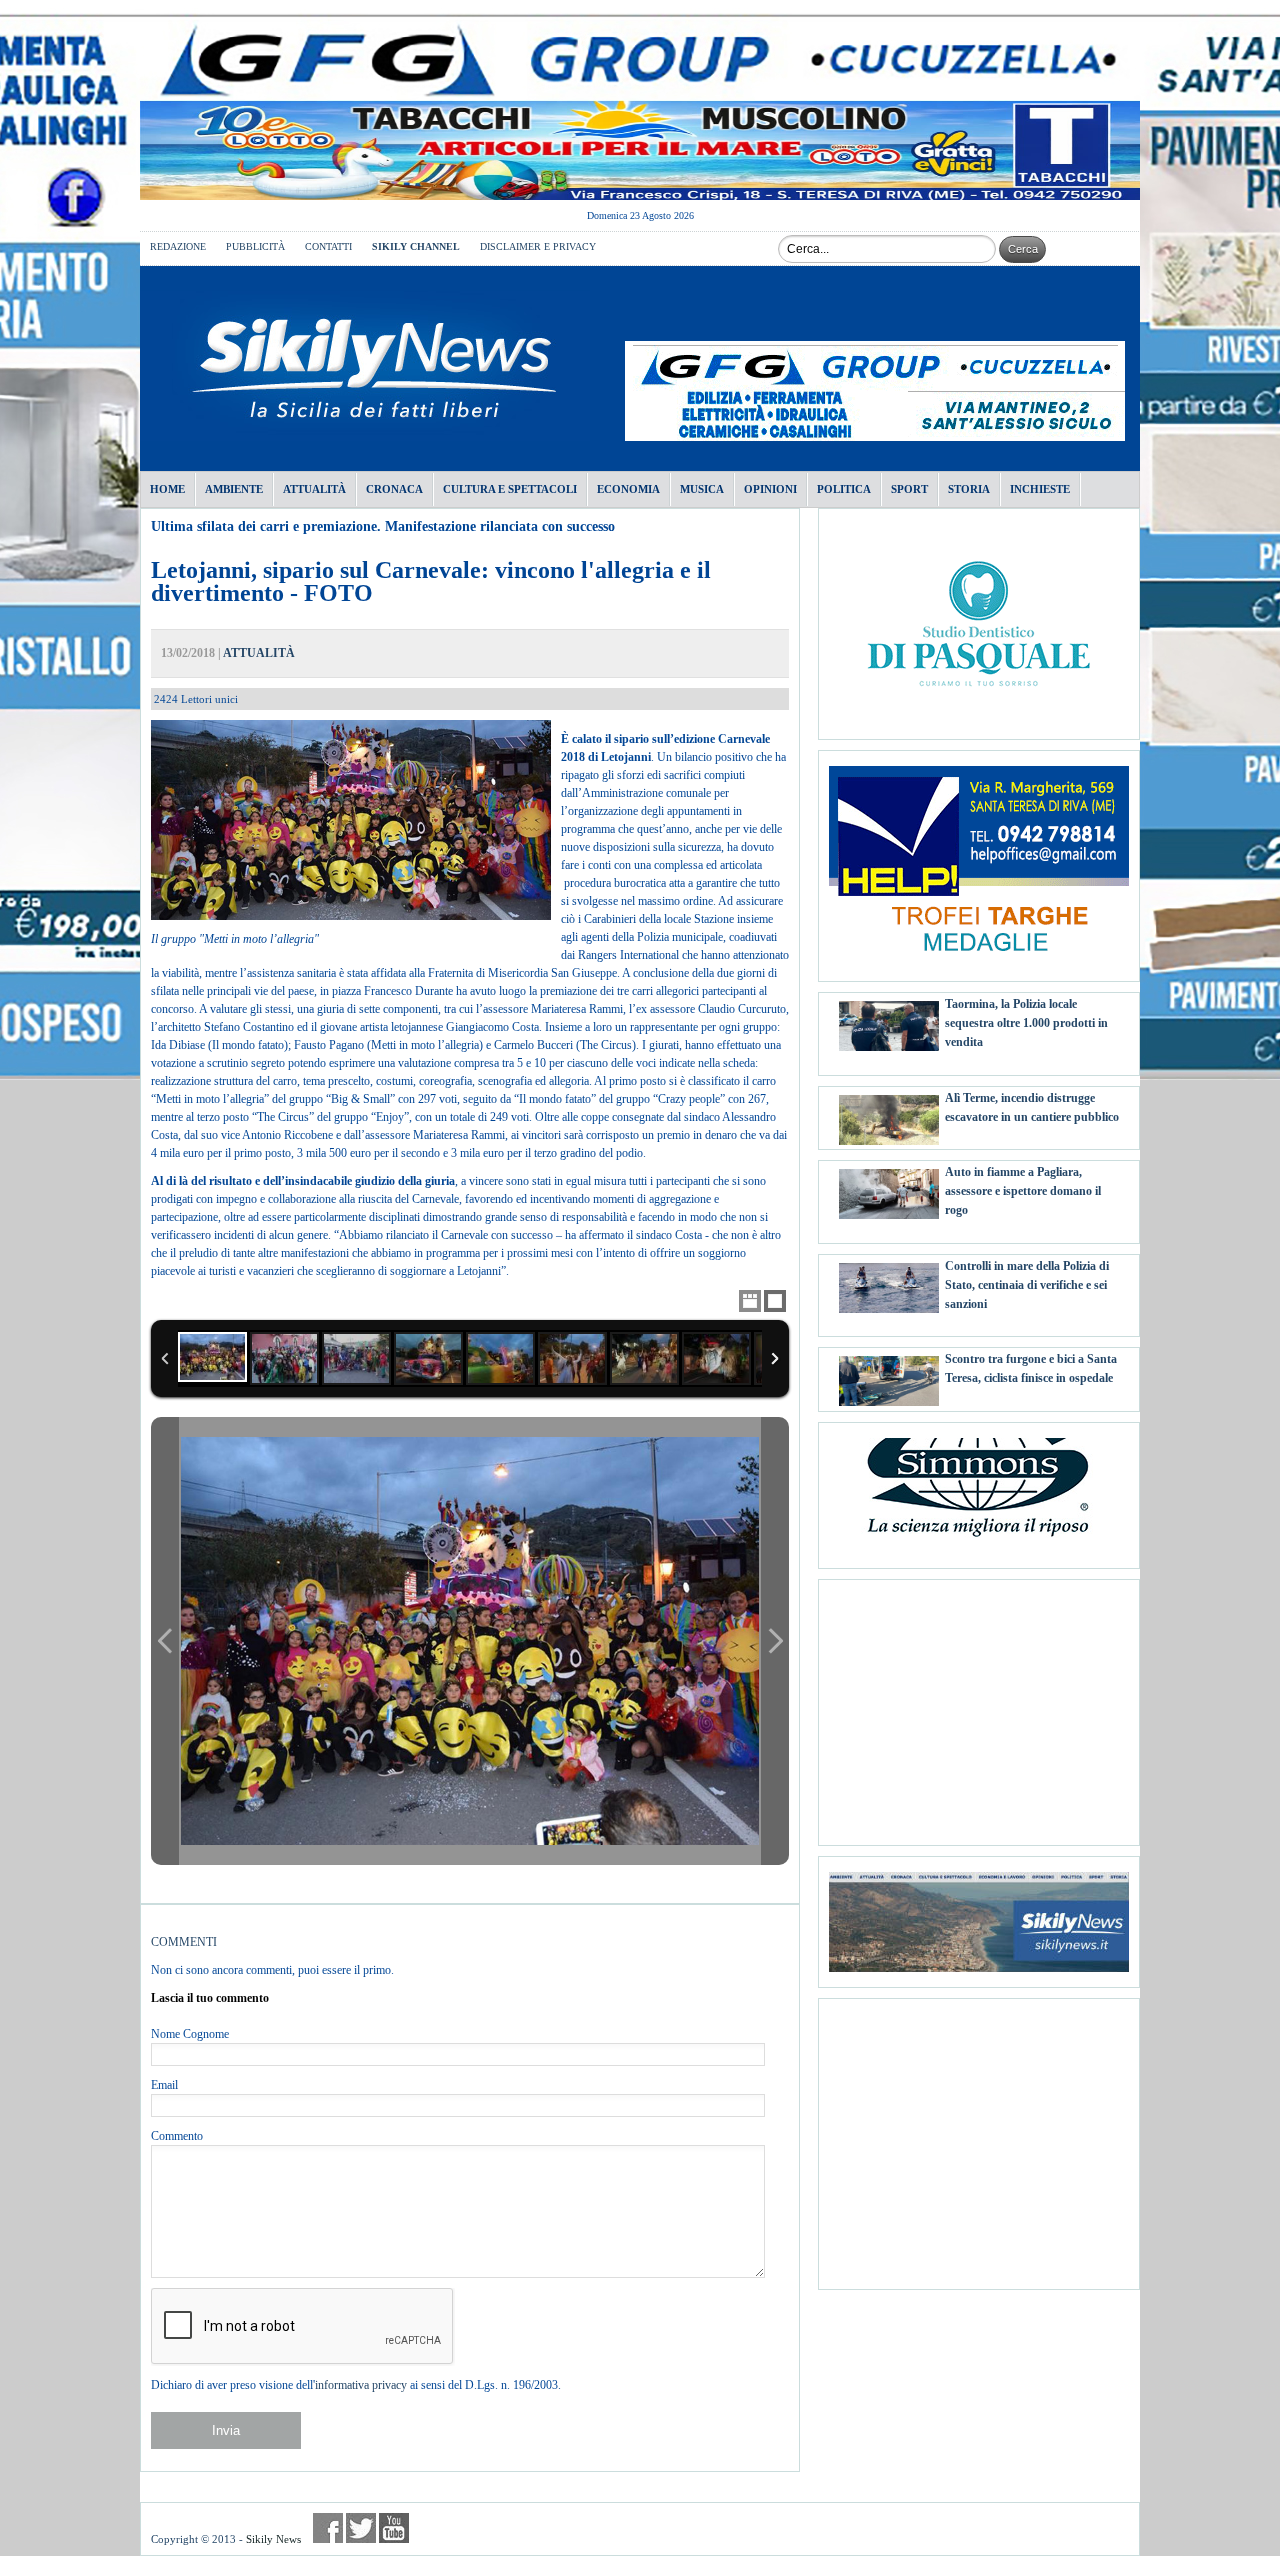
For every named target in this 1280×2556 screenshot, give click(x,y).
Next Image (775, 1641)
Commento (177, 2136)
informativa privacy (361, 2385)
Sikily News (273, 2539)
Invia (226, 2430)
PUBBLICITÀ (255, 246)
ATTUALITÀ (259, 653)
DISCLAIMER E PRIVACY (538, 246)
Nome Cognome (190, 2034)
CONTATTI (328, 246)
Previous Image (165, 1641)
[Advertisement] (979, 1705)
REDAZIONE (178, 246)
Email (164, 2085)
